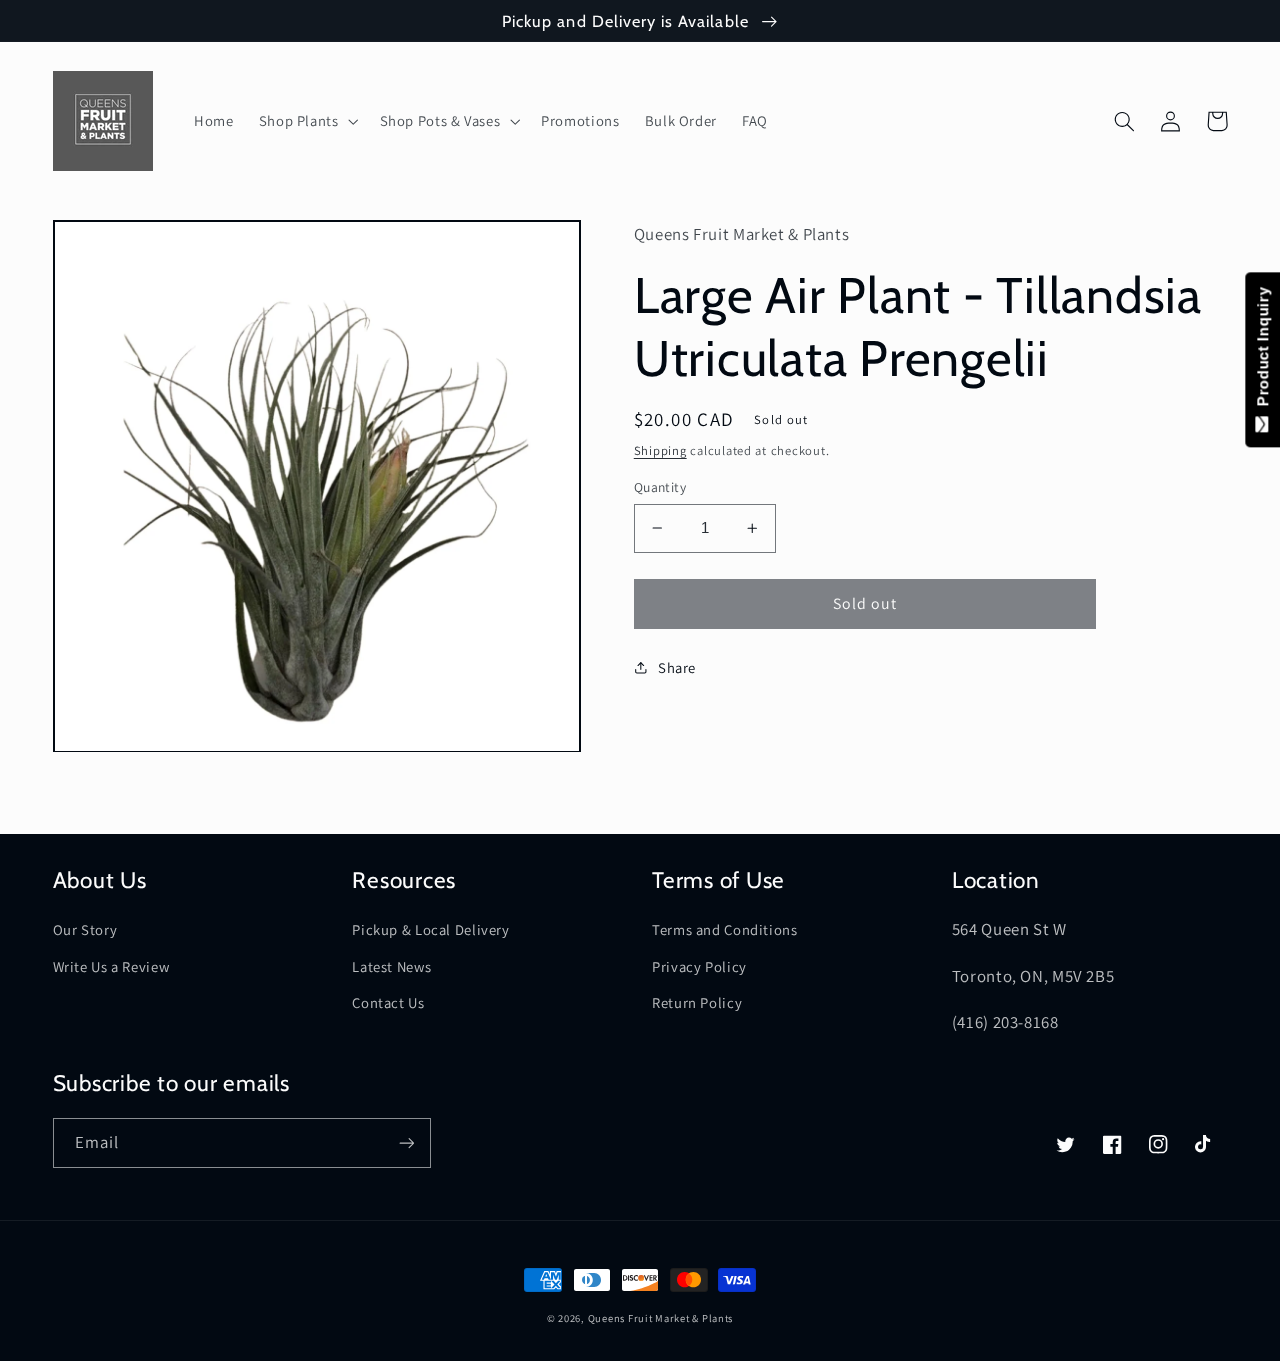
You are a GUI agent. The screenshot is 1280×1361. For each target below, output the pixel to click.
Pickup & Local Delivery (431, 929)
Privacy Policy (699, 966)
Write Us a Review (111, 966)
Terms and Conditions (725, 929)
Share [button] (677, 667)
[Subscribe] (406, 1142)
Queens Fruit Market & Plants (661, 1318)
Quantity (660, 487)
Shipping (660, 450)
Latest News (391, 966)
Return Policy (697, 1002)
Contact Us (388, 1002)
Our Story (85, 929)
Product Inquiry (1262, 351)
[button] (306, 121)
